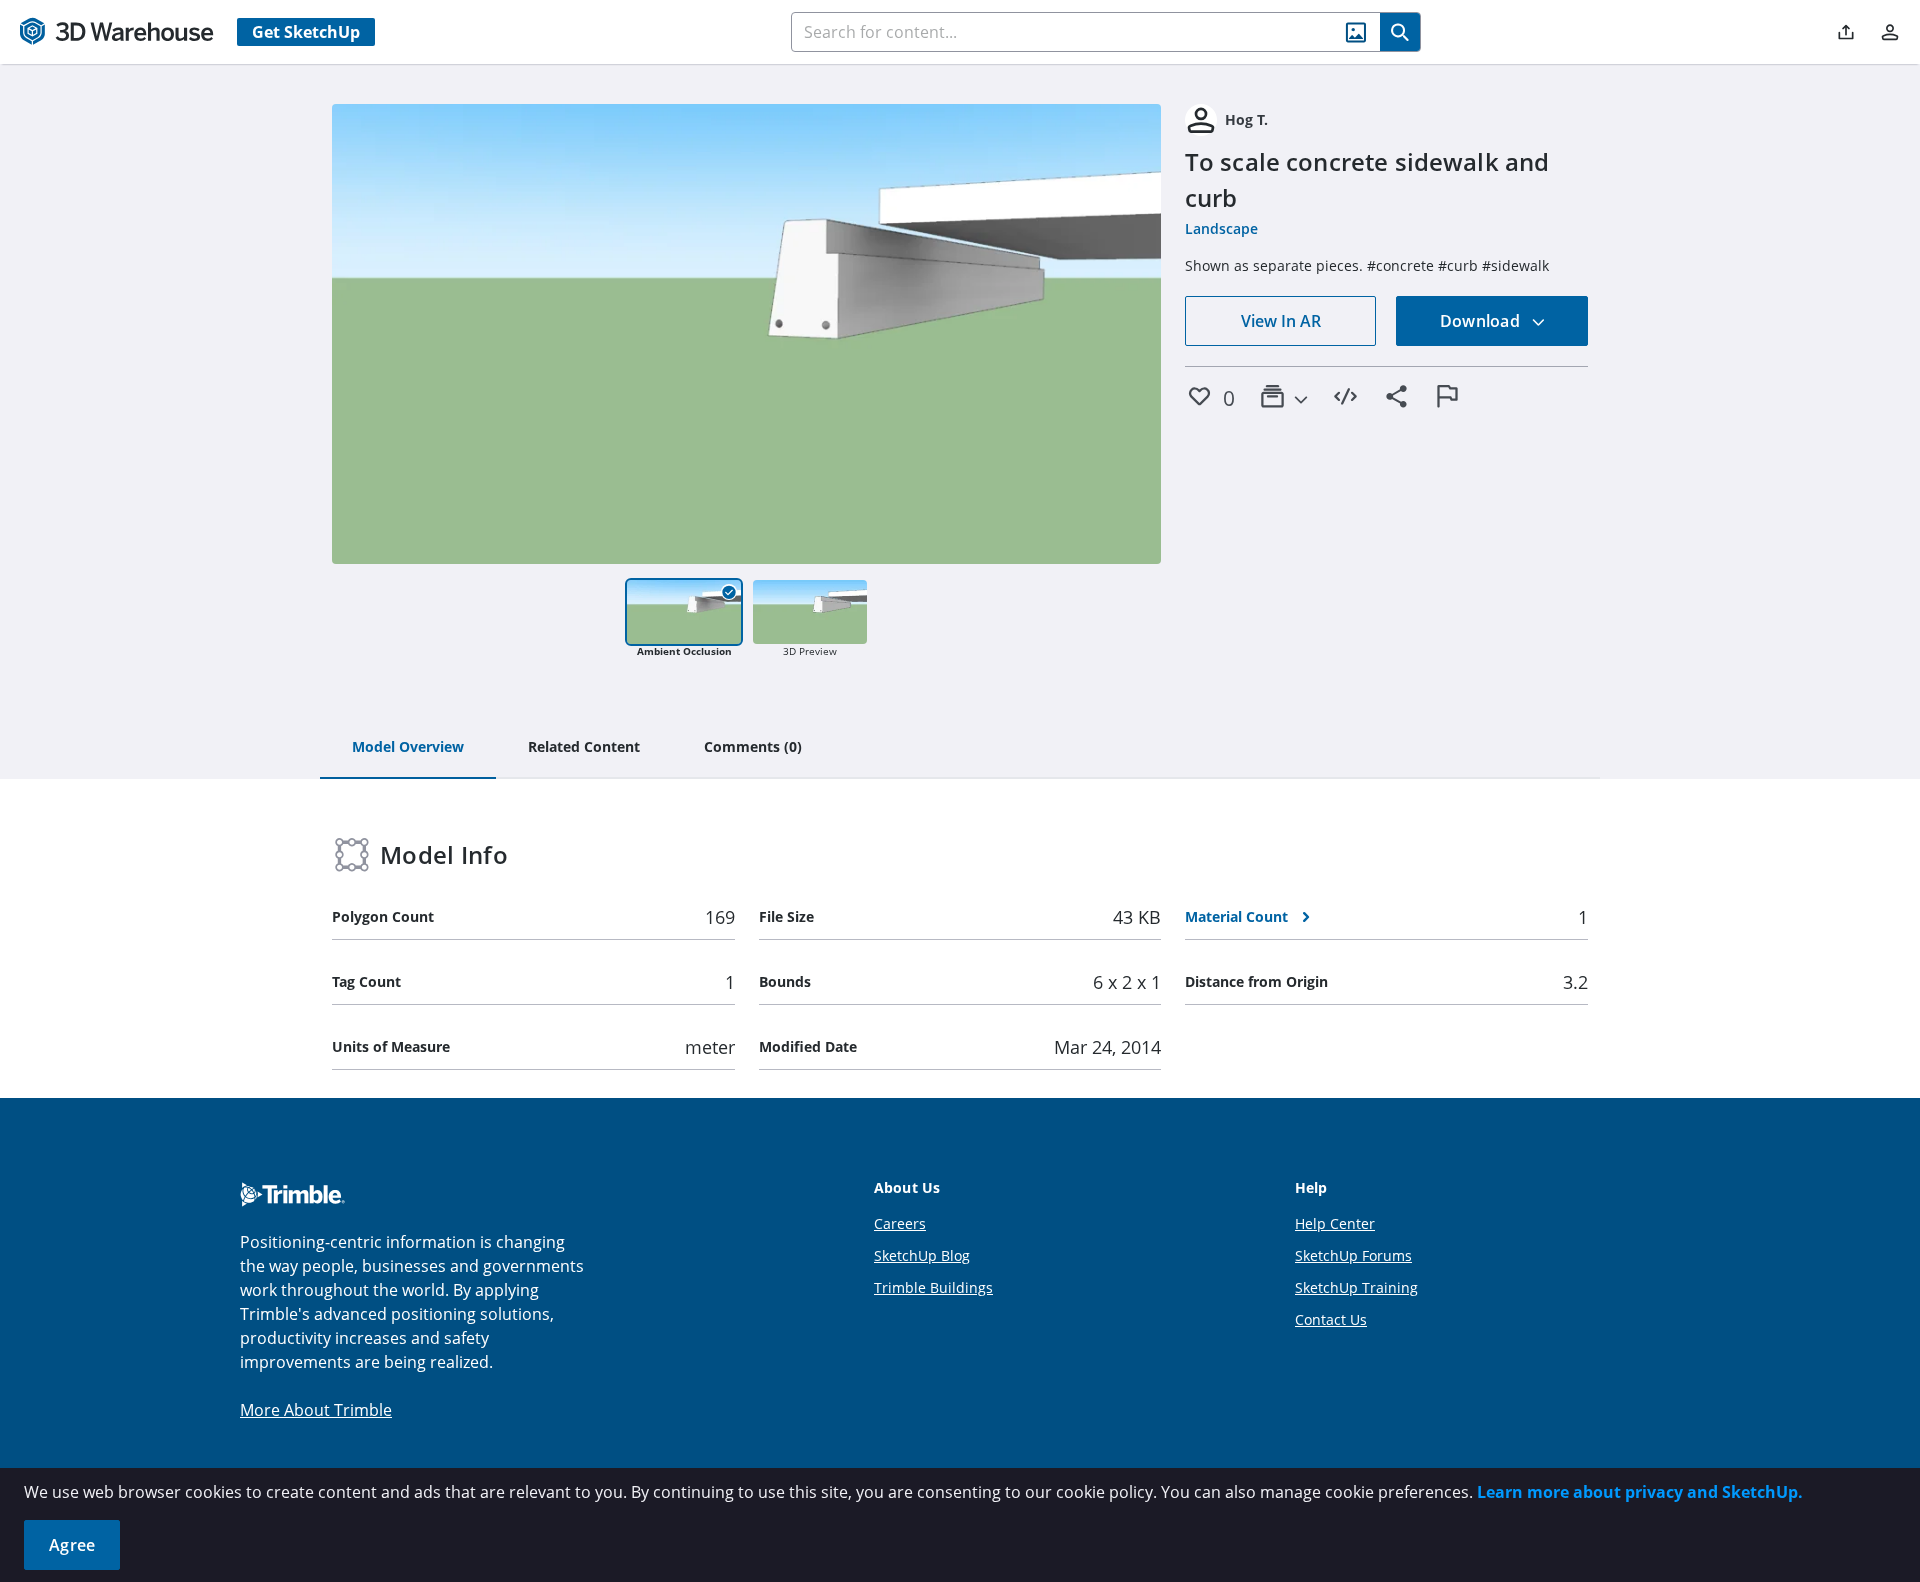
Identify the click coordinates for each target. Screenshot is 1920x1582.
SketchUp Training (1356, 1287)
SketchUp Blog (922, 1255)
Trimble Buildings (933, 1287)
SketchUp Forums (1353, 1255)
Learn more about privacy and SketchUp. (1640, 1492)
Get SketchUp (306, 32)
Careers (900, 1223)
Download (1482, 321)
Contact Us (1331, 1319)
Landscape (1221, 228)
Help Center (1335, 1223)
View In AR (1281, 321)
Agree (72, 1545)
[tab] (408, 748)
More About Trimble (316, 1410)
